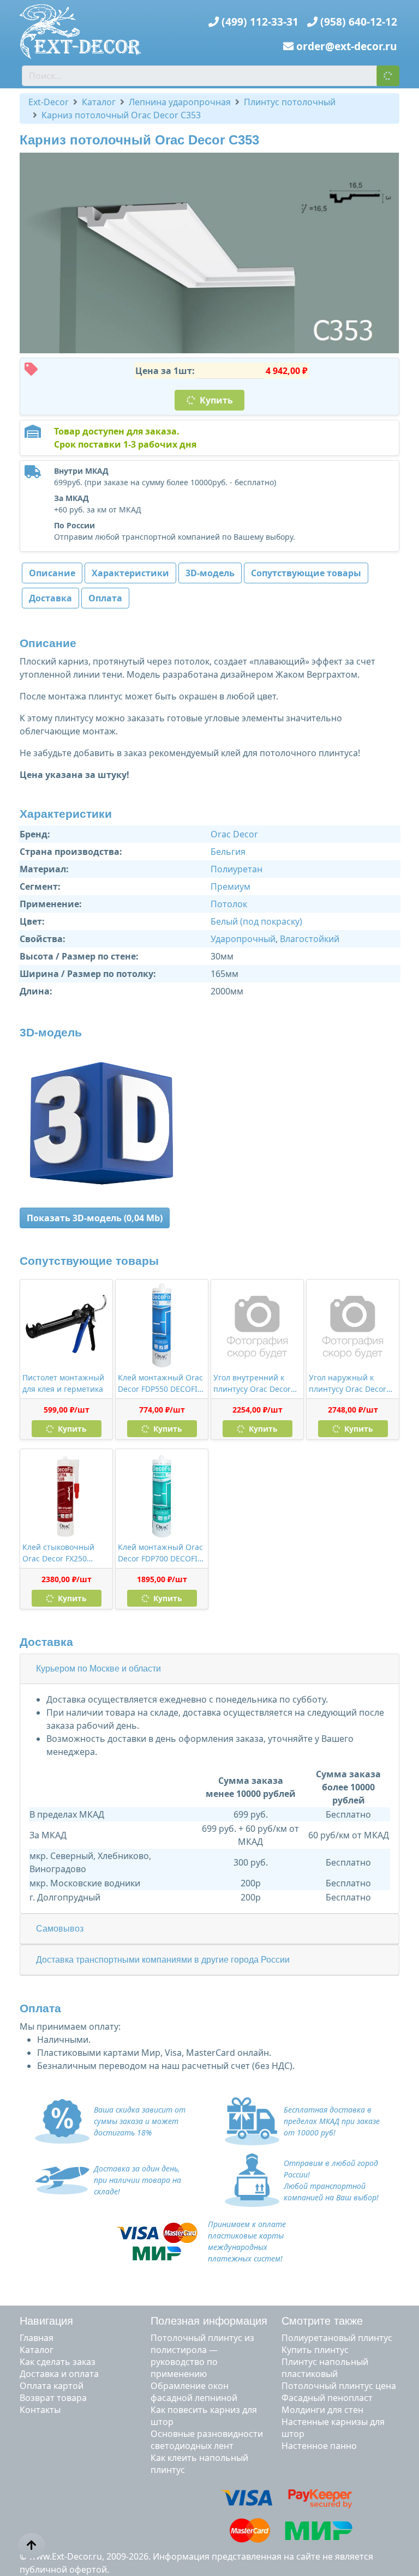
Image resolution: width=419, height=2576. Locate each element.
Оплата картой (52, 2386)
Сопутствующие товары (306, 573)
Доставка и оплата (59, 2374)
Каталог (37, 2350)
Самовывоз (60, 1929)
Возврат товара (53, 2398)
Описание (52, 573)
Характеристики (130, 573)
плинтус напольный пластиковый (325, 2368)
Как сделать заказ (58, 2362)
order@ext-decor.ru (347, 46)
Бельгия (228, 852)
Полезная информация (209, 2321)
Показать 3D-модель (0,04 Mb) (95, 1218)
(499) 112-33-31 (260, 22)
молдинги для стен (322, 2410)
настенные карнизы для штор (333, 2428)
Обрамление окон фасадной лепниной (194, 2392)
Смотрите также (322, 2321)
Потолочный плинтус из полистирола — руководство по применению (202, 2356)
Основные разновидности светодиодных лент (207, 2440)
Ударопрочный (243, 939)
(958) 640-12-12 (359, 22)
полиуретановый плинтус (337, 2338)
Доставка (50, 598)
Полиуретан (237, 869)
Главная (37, 2338)
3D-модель (210, 573)
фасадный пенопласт (327, 2398)
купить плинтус (315, 2350)
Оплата (105, 598)
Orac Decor (234, 834)
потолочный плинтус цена (339, 2386)
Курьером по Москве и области (98, 1669)
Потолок (229, 904)
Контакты (40, 2410)
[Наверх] (32, 2545)
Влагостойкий (310, 939)
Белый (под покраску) (256, 921)
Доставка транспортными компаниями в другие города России (163, 1960)
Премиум (231, 886)
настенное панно (319, 2446)
